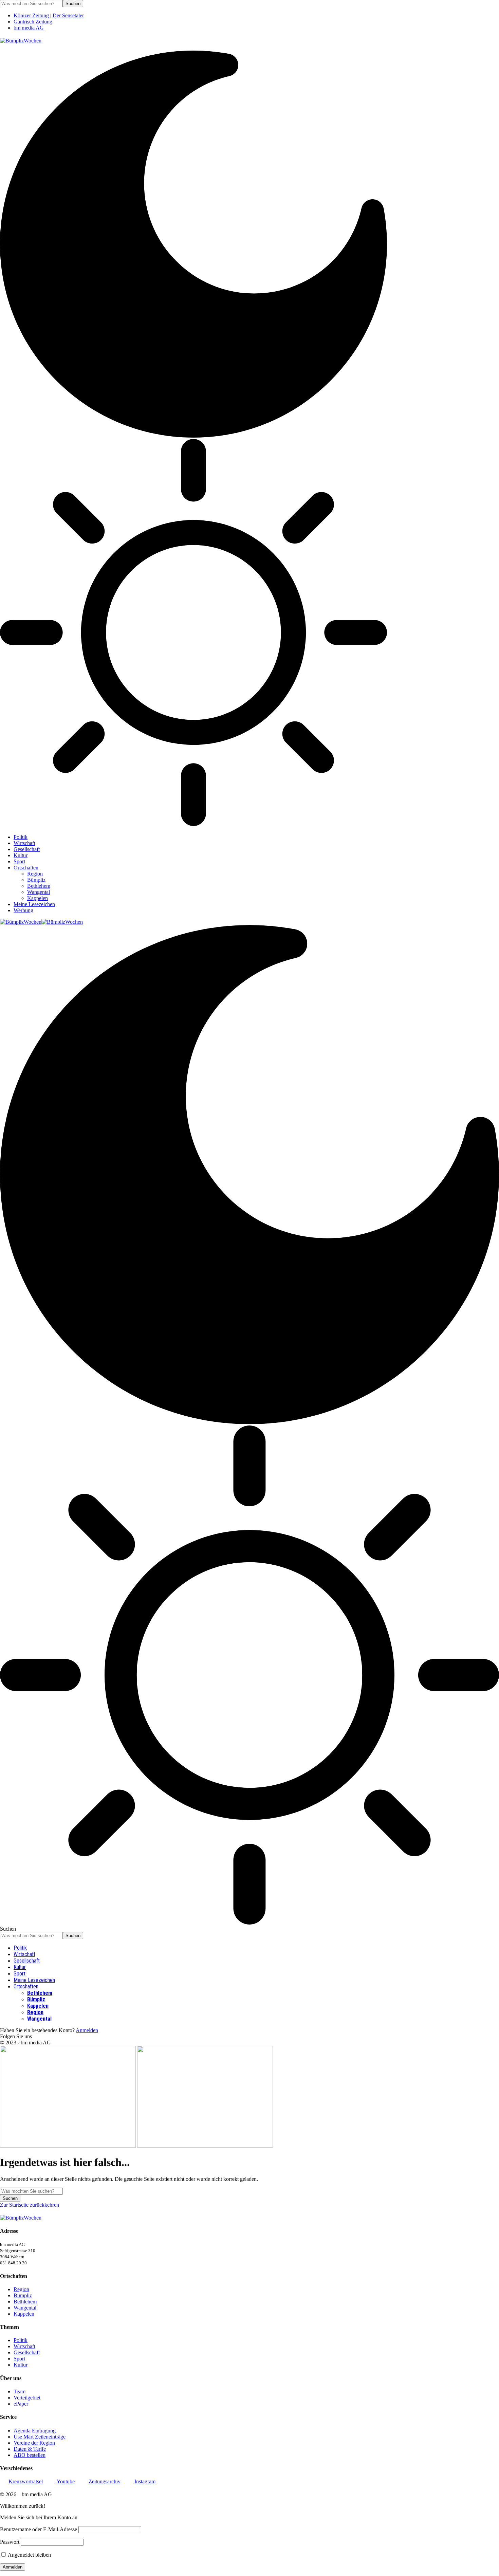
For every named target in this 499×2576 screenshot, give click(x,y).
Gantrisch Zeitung (33, 22)
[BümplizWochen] (41, 922)
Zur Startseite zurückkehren (30, 2205)
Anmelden (87, 2030)
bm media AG (29, 28)
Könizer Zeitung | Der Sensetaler (49, 15)
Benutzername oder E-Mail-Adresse (39, 2529)
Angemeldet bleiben (29, 2555)
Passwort (10, 2542)
